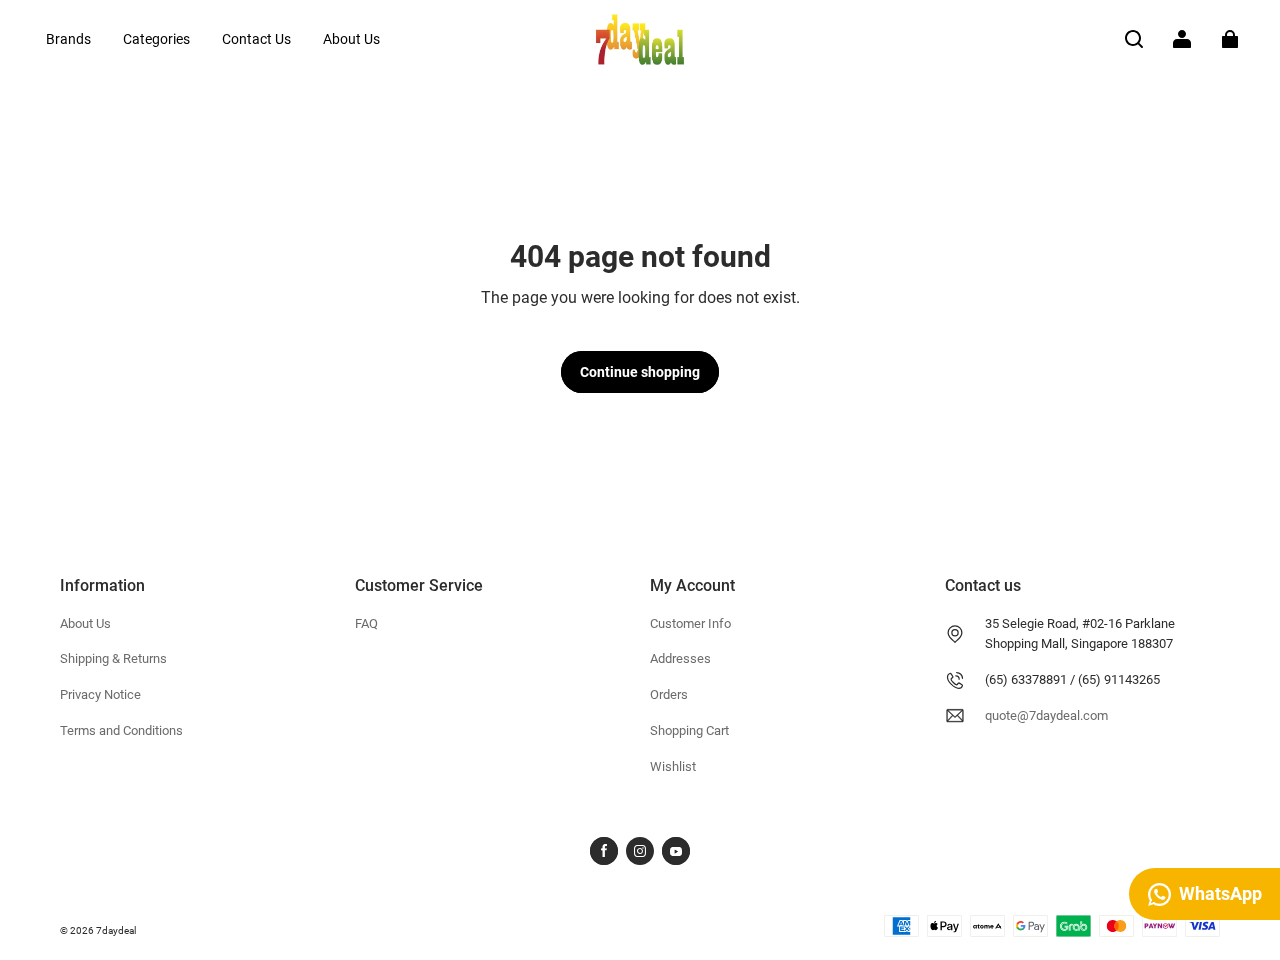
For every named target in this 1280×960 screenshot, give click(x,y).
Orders (669, 694)
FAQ (366, 623)
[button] (1134, 39)
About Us (351, 39)
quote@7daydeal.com (1046, 715)
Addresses (680, 658)
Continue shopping (640, 372)
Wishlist (673, 766)
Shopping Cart (689, 730)
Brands (68, 39)
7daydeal (116, 930)
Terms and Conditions (121, 730)
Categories (156, 39)
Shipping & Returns (113, 658)
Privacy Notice (100, 694)
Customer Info (690, 623)
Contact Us (256, 39)
